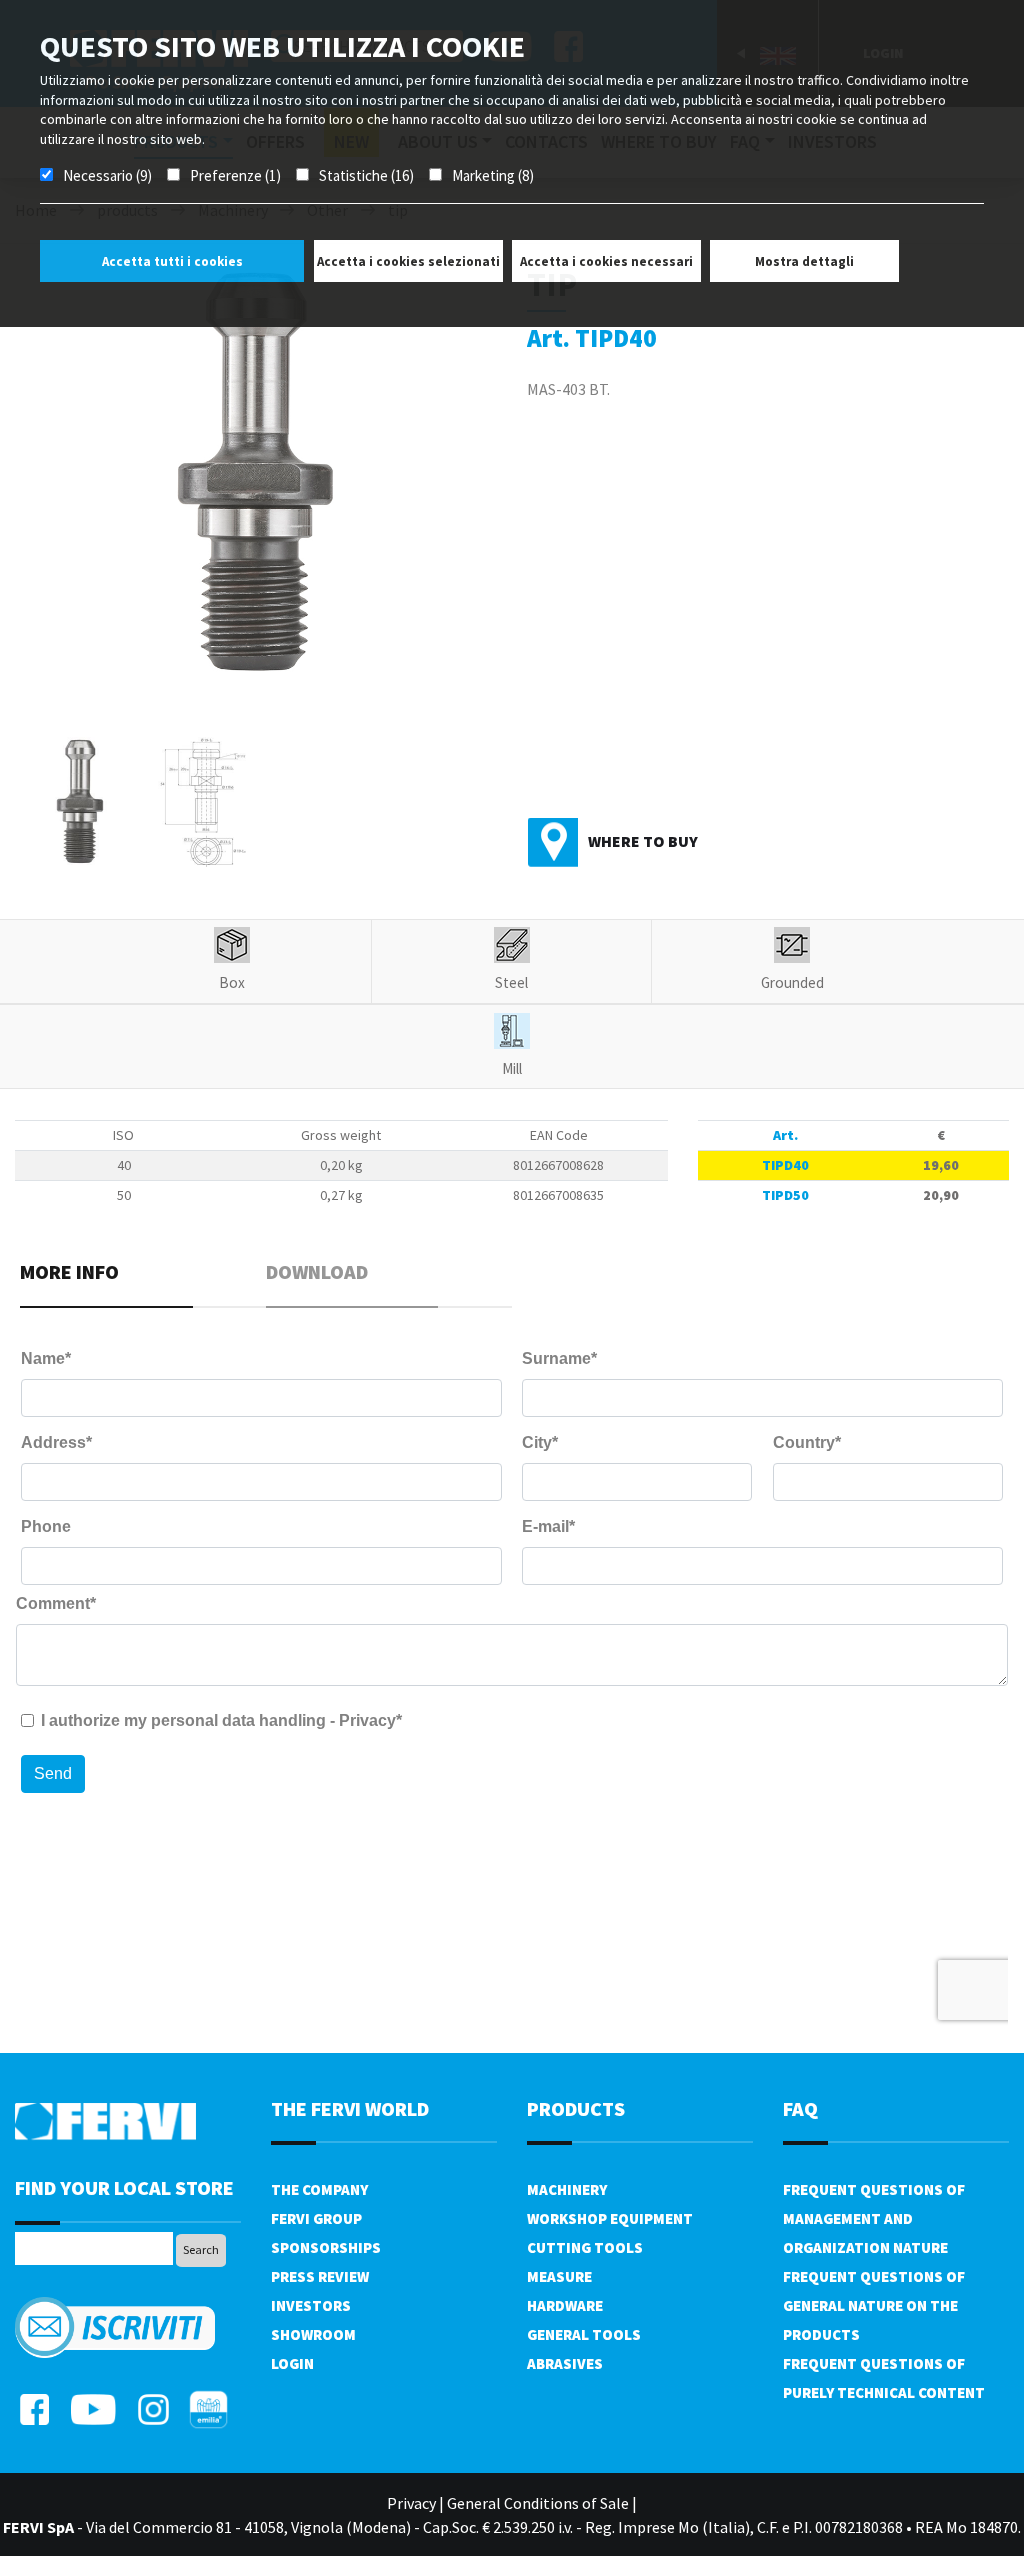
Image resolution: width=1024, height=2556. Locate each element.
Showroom (313, 2334)
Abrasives (565, 2363)
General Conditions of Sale (538, 2503)
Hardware (565, 2305)
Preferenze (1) (235, 175)
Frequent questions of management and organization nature (874, 2218)
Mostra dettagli (804, 261)
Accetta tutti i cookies (172, 261)
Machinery (567, 2189)
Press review (320, 2276)
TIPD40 (785, 1165)
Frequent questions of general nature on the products (874, 2305)
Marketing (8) (493, 175)
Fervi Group (316, 2218)
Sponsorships (326, 2247)
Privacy (411, 2503)
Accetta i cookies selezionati (408, 261)
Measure (559, 2276)
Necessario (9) (107, 175)
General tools (584, 2334)
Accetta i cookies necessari (606, 261)
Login (292, 2363)
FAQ (800, 2108)
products (576, 2108)
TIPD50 (785, 1195)
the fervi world (350, 2108)
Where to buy (643, 841)
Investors (311, 2305)
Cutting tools (585, 2247)
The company (319, 2189)
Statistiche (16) (366, 175)
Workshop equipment (610, 2218)
